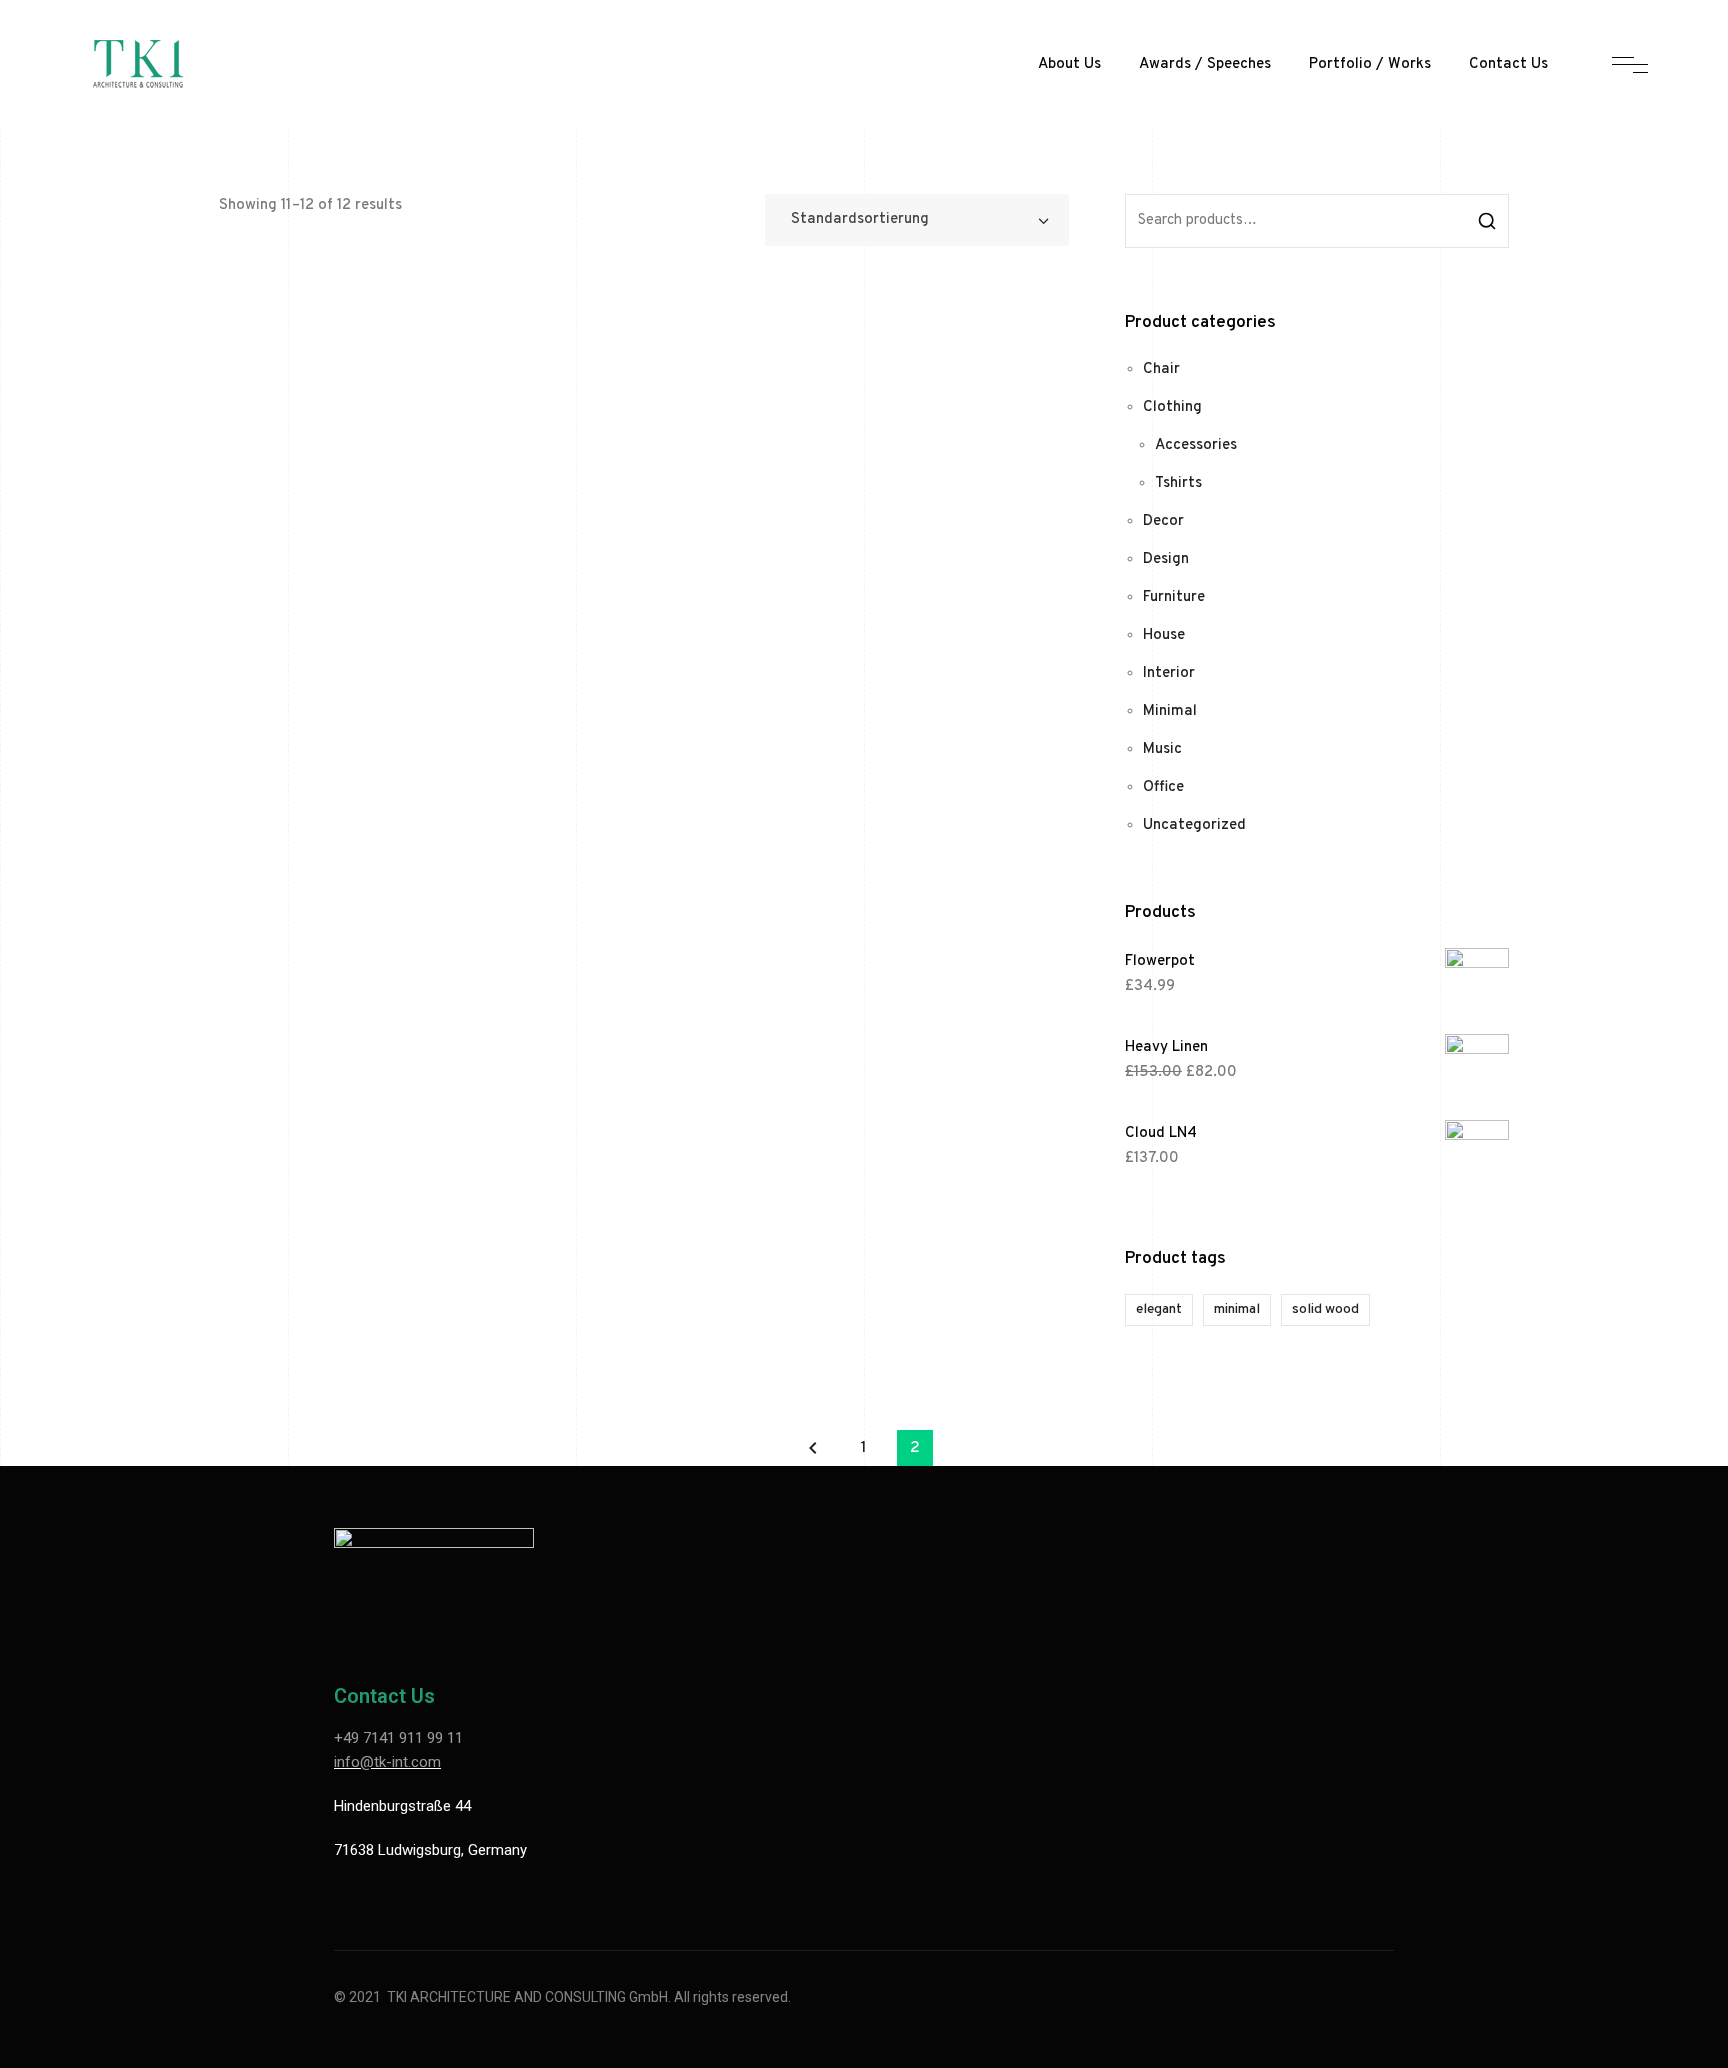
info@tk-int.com (387, 1762)
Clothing (1172, 407)
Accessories (1196, 445)
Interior (1169, 673)
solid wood (1325, 1309)
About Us (1069, 64)
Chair (1161, 369)
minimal (1237, 1309)
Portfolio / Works (1370, 64)
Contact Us (1508, 64)
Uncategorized (1194, 825)
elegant (1159, 1309)
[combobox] (917, 220)
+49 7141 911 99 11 (398, 1738)
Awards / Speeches (1205, 64)
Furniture (1174, 597)
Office (1163, 787)
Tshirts (1178, 483)
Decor (1163, 521)
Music (1162, 749)
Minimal (1170, 711)
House (1164, 635)
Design (1166, 559)
